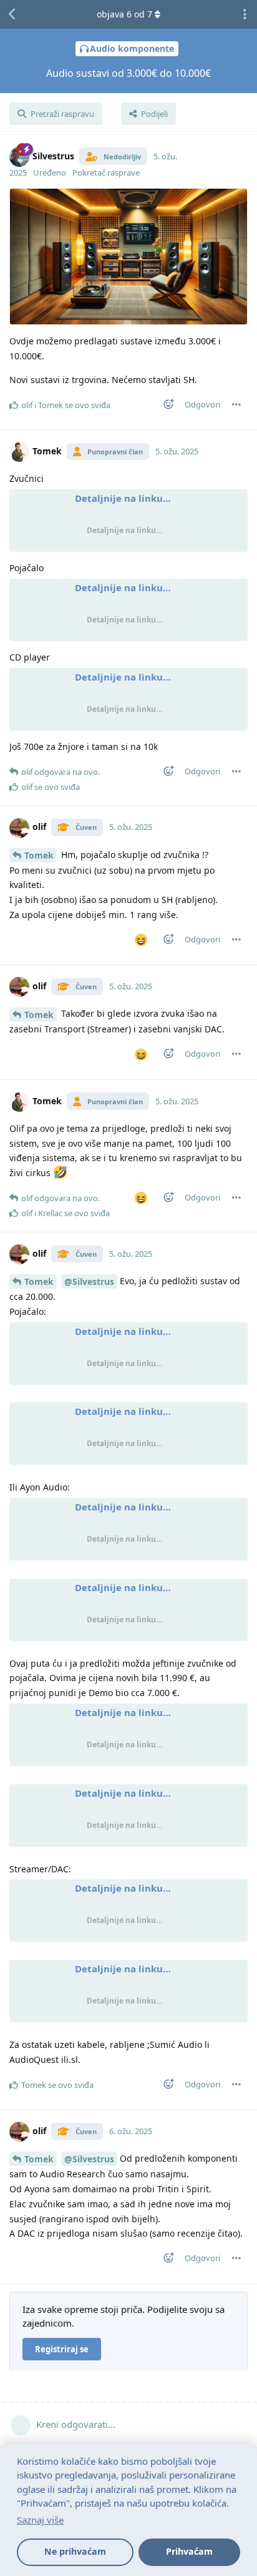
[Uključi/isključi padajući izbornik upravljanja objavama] (236, 404)
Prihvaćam (189, 2551)
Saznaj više (40, 2520)
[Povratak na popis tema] (12, 14)
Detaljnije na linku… (123, 498)
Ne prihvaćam (75, 2551)
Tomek (39, 855)
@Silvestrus (89, 1281)
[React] (165, 407)
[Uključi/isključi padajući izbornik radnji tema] (245, 14)
